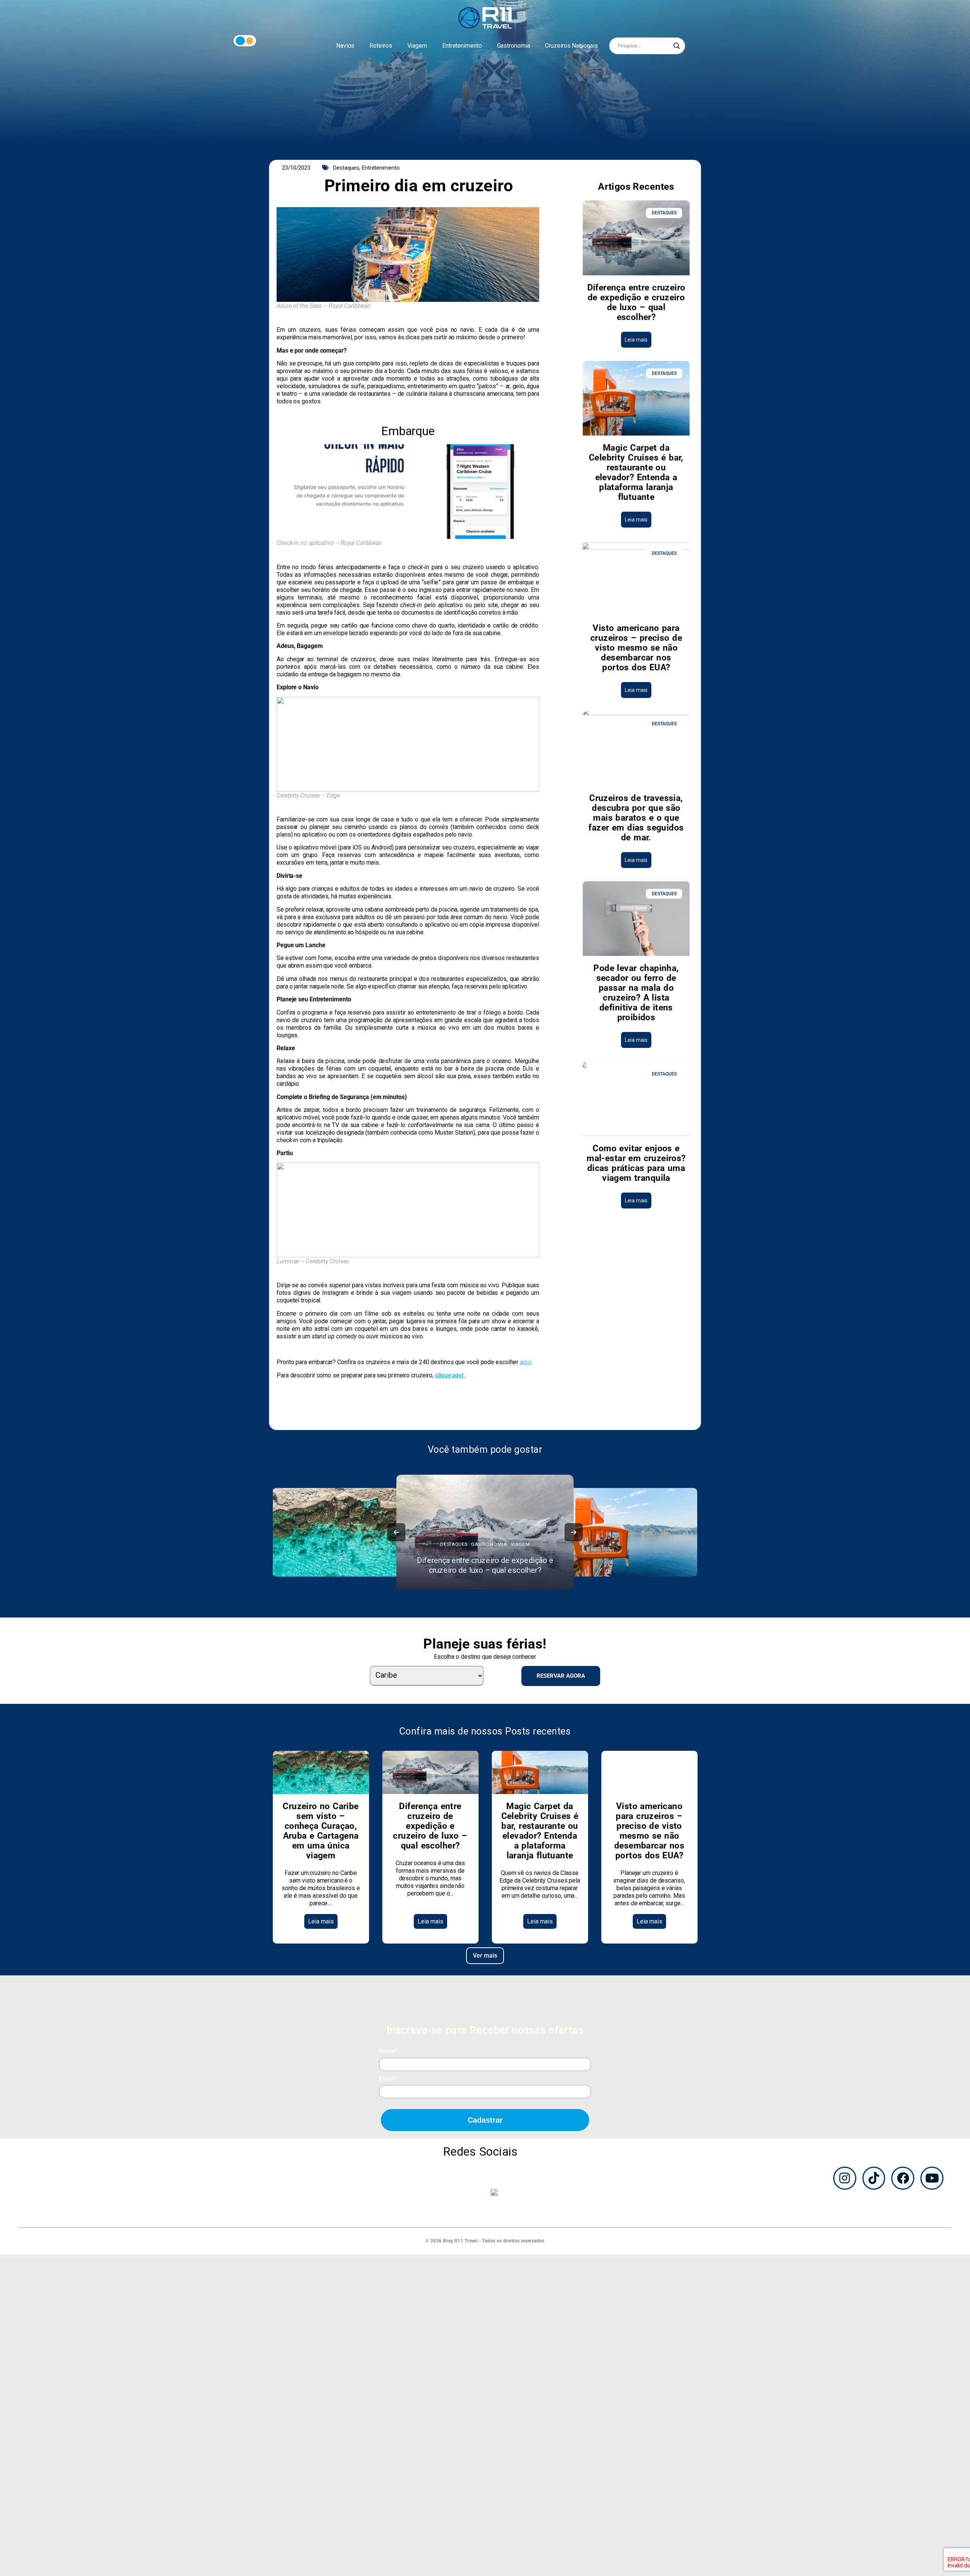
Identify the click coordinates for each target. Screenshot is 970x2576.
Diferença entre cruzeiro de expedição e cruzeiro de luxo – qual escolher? (636, 302)
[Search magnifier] (677, 46)
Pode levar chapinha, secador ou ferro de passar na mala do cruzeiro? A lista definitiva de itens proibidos (636, 993)
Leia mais (636, 340)
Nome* (388, 2051)
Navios (345, 46)
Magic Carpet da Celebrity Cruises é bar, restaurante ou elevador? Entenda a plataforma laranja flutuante (636, 472)
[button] (396, 1532)
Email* (388, 2079)
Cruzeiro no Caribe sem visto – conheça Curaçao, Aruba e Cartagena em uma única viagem (321, 1831)
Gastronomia (514, 46)
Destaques (346, 168)
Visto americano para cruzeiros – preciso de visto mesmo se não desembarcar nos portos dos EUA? (636, 648)
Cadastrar (485, 2120)
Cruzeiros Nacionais (571, 46)
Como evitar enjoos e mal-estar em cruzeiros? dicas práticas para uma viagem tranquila (636, 1163)
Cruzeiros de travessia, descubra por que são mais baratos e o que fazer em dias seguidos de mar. (636, 818)
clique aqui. (450, 1375)
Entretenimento (462, 46)
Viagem (417, 46)
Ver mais (485, 1955)
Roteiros (381, 46)
